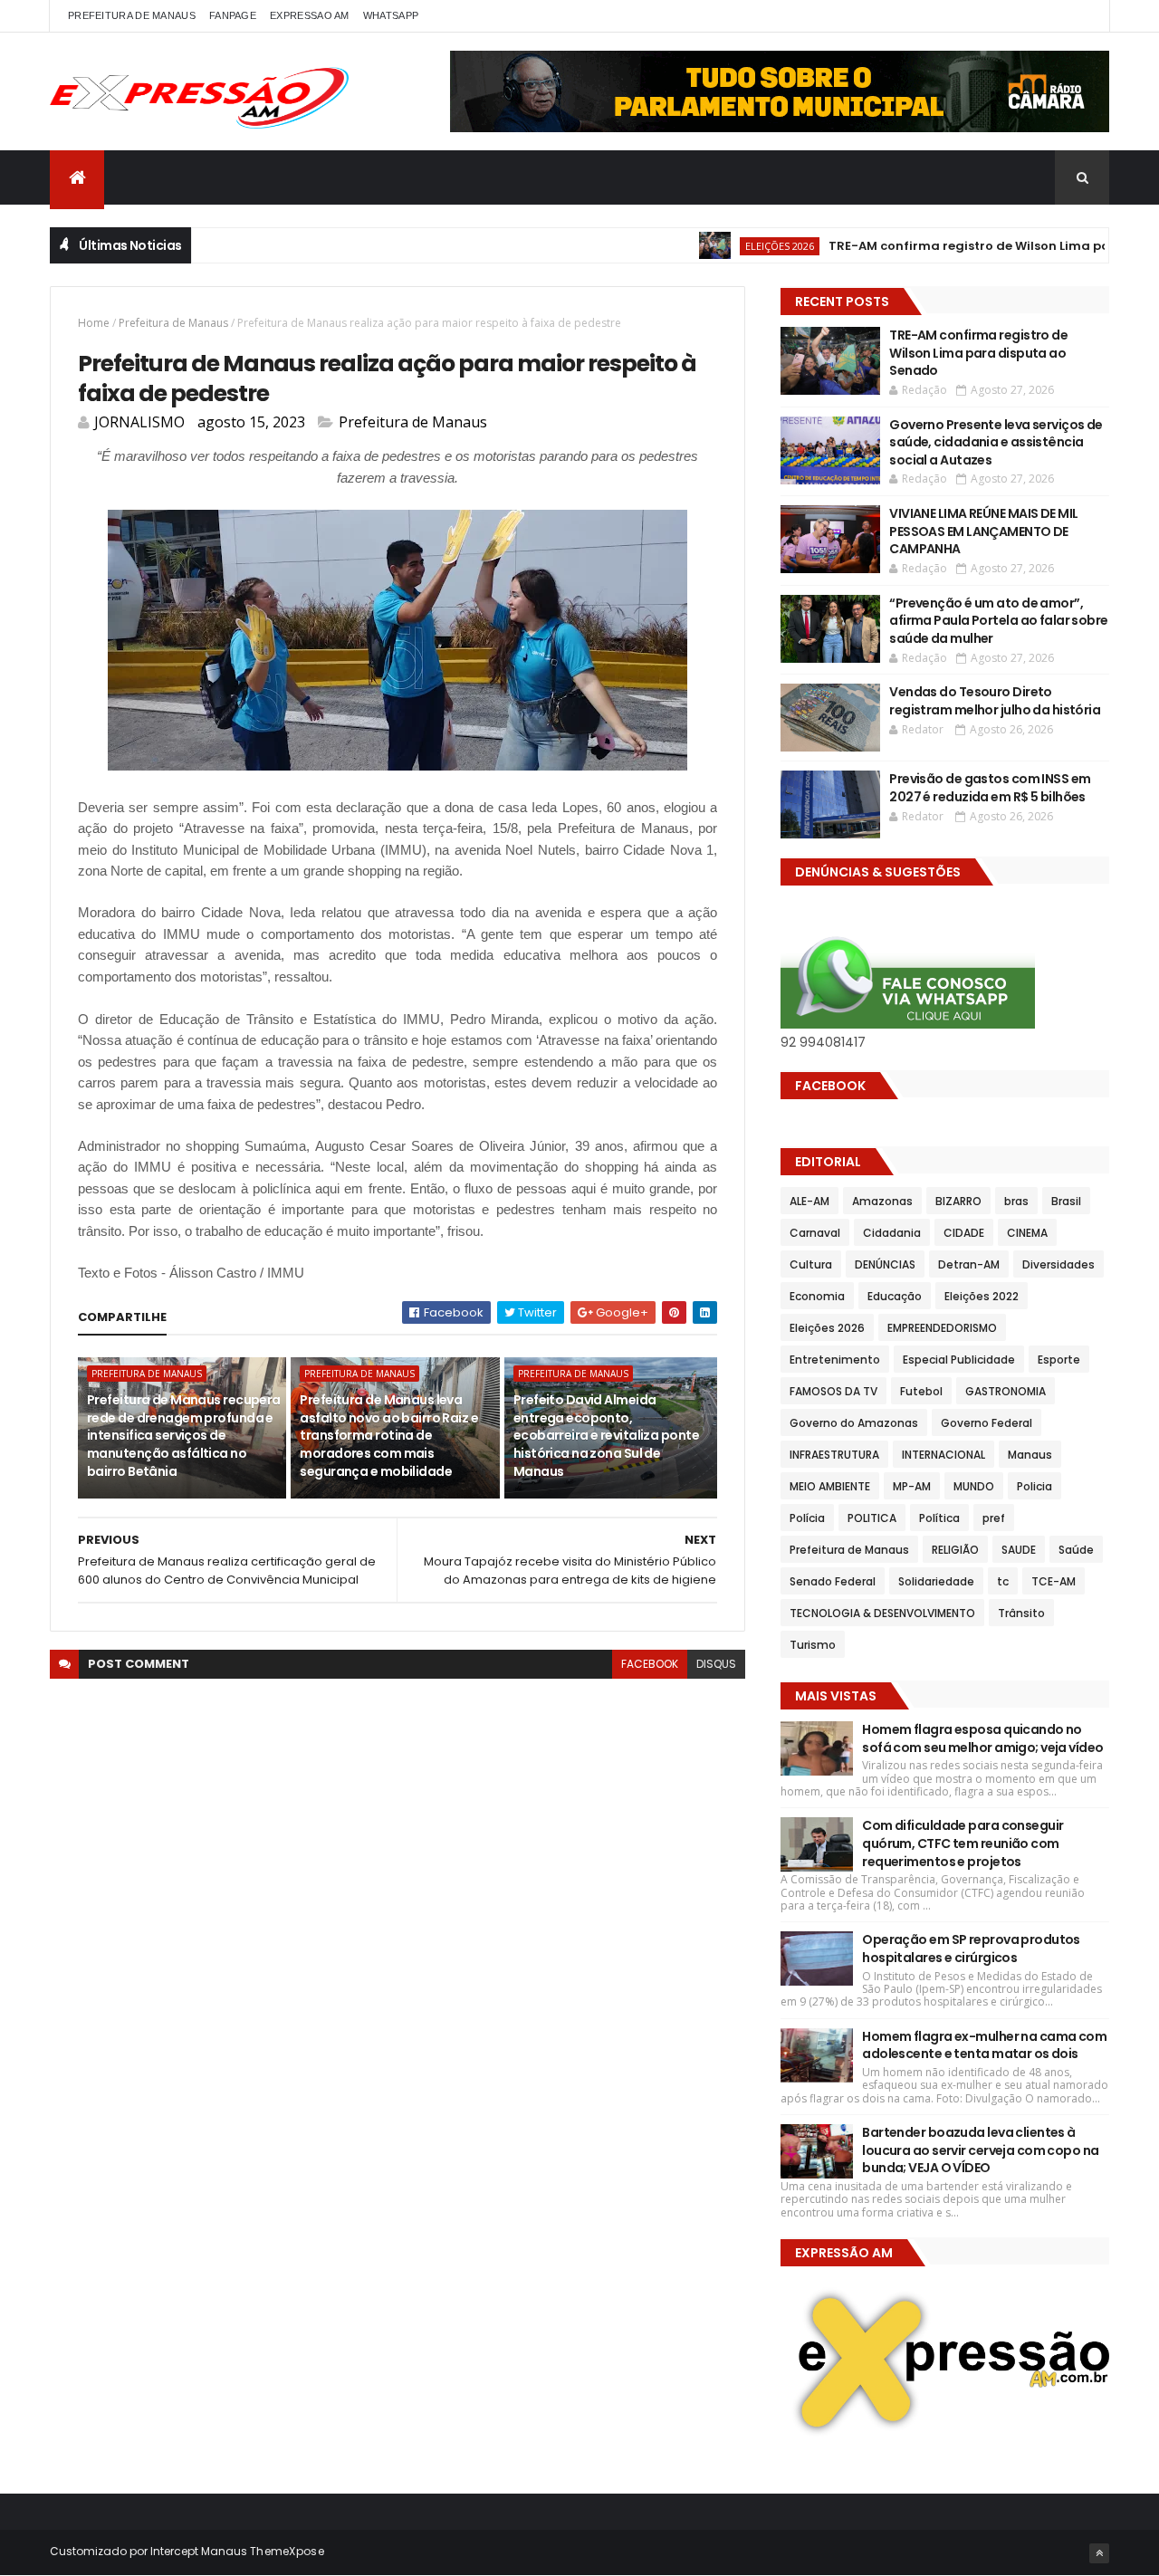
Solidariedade (936, 1581)
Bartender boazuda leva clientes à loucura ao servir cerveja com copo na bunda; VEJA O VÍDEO (980, 2150)
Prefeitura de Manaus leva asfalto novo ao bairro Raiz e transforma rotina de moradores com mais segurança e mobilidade (389, 1435)
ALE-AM (809, 1201)
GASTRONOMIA (1006, 1391)
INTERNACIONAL (943, 1455)
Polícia (807, 1518)
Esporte (1059, 1360)
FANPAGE (233, 15)
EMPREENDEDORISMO (942, 1328)
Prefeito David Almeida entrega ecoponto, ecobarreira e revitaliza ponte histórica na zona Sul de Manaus (606, 1435)
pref (994, 1518)
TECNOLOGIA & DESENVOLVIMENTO (882, 1613)
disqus (716, 1664)
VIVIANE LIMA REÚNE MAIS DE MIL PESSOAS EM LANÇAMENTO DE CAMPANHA (983, 531)
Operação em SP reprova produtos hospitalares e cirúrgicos (971, 1949)
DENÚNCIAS (885, 1264)
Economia (817, 1296)
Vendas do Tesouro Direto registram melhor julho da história (995, 701)
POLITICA (872, 1518)
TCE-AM (1054, 1581)
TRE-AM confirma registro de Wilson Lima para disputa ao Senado (978, 353)
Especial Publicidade (959, 1360)
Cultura (811, 1264)
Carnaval (815, 1233)
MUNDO (974, 1486)
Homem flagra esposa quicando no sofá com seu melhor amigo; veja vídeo (982, 1738)
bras (1016, 1201)
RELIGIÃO (955, 1550)
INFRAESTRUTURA (834, 1455)
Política (939, 1518)
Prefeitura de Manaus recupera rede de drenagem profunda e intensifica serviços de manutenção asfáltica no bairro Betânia (184, 1435)
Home (94, 323)
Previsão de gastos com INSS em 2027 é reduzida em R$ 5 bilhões (990, 788)
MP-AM (912, 1486)
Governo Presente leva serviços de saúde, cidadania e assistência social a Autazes (996, 442)
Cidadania (892, 1233)
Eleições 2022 (982, 1296)
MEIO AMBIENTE (830, 1486)
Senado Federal (833, 1581)
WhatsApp (391, 15)
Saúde (1076, 1550)
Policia (1034, 1486)
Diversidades (1058, 1264)
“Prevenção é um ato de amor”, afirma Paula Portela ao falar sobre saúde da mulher (998, 621)
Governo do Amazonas (854, 1423)
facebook (650, 1664)
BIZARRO (958, 1201)
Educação (895, 1296)
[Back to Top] (1099, 2553)
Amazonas (882, 1201)
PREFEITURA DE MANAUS (132, 15)
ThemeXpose (287, 2551)
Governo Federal (987, 1423)
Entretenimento (835, 1360)
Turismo (813, 1645)
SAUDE (1019, 1550)
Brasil (1066, 1201)
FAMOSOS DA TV (833, 1391)
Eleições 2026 (733, 246)
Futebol (921, 1391)
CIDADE (964, 1233)
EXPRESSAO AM (310, 15)
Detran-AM (969, 1264)
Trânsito (1021, 1613)
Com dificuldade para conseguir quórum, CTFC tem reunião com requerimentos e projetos (963, 1843)
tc (1003, 1581)
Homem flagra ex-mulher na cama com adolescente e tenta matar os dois (984, 2045)
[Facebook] (1081, 16)
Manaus (1030, 1455)
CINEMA (1027, 1233)
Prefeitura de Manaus (173, 323)
